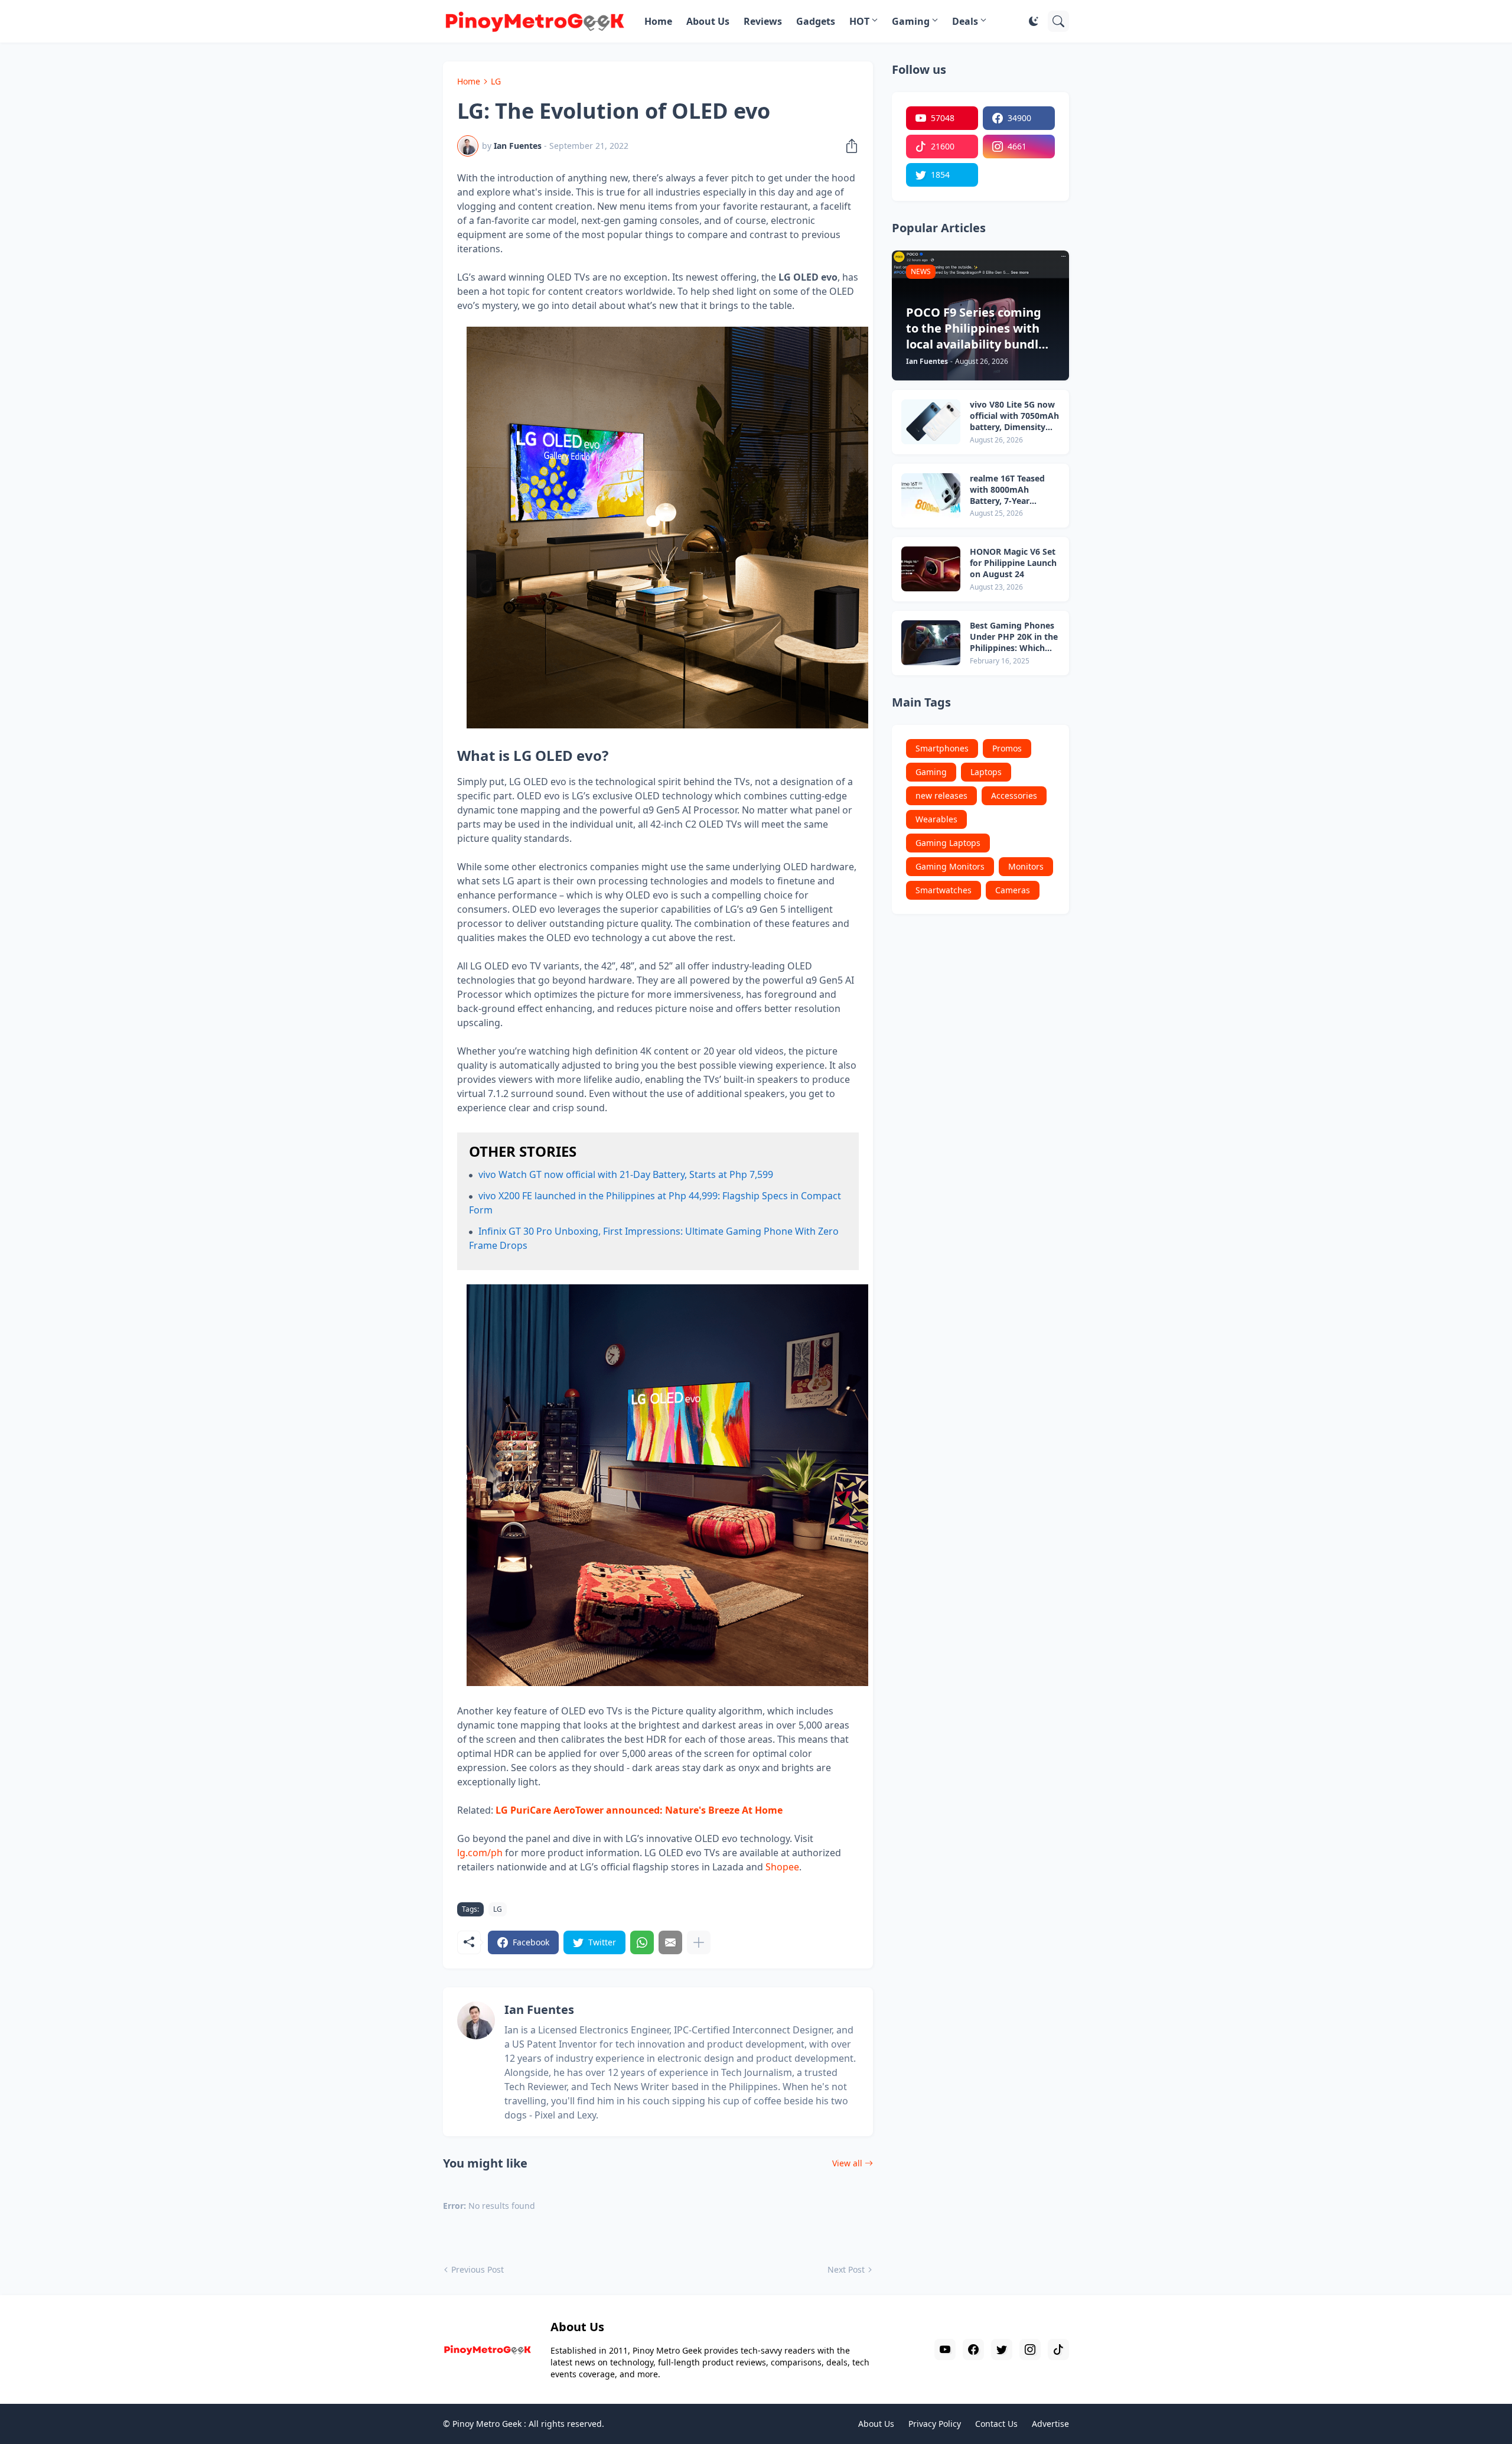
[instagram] (1030, 2349)
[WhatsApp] (642, 1942)
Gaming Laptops (948, 843)
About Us (708, 21)
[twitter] (1002, 2349)
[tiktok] (1058, 2349)
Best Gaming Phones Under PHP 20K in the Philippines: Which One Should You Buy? (1014, 637)
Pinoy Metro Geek (487, 2424)
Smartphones (942, 748)
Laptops (986, 772)
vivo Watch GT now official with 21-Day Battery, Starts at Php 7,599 (626, 1174)
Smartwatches (944, 890)
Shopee (782, 1867)
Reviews (763, 21)
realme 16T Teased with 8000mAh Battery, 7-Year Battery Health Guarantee (1007, 490)
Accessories (1014, 795)
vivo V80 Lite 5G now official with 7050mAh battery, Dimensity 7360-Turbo (1014, 416)
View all (847, 2163)
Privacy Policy (935, 2424)
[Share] (848, 146)
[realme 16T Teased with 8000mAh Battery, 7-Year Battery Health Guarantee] (931, 496)
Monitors (1026, 866)
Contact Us (996, 2424)
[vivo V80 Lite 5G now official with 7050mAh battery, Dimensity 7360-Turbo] (931, 422)
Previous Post (478, 2269)
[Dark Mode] (1034, 21)
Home (658, 21)
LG (496, 81)
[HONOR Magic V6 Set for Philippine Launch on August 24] (931, 569)
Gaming (911, 21)
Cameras (1013, 890)
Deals (965, 21)
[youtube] (945, 2349)
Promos (1007, 748)
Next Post (846, 2269)
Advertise (1050, 2424)
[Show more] (699, 1942)
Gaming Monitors (950, 866)
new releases (941, 795)
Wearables (936, 819)
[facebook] (973, 2349)
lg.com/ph (480, 1853)
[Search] (1058, 21)
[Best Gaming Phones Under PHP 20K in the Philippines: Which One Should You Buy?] (931, 643)
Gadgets (816, 21)
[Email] (670, 1942)
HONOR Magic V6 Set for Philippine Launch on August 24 (1013, 563)
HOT (859, 21)
